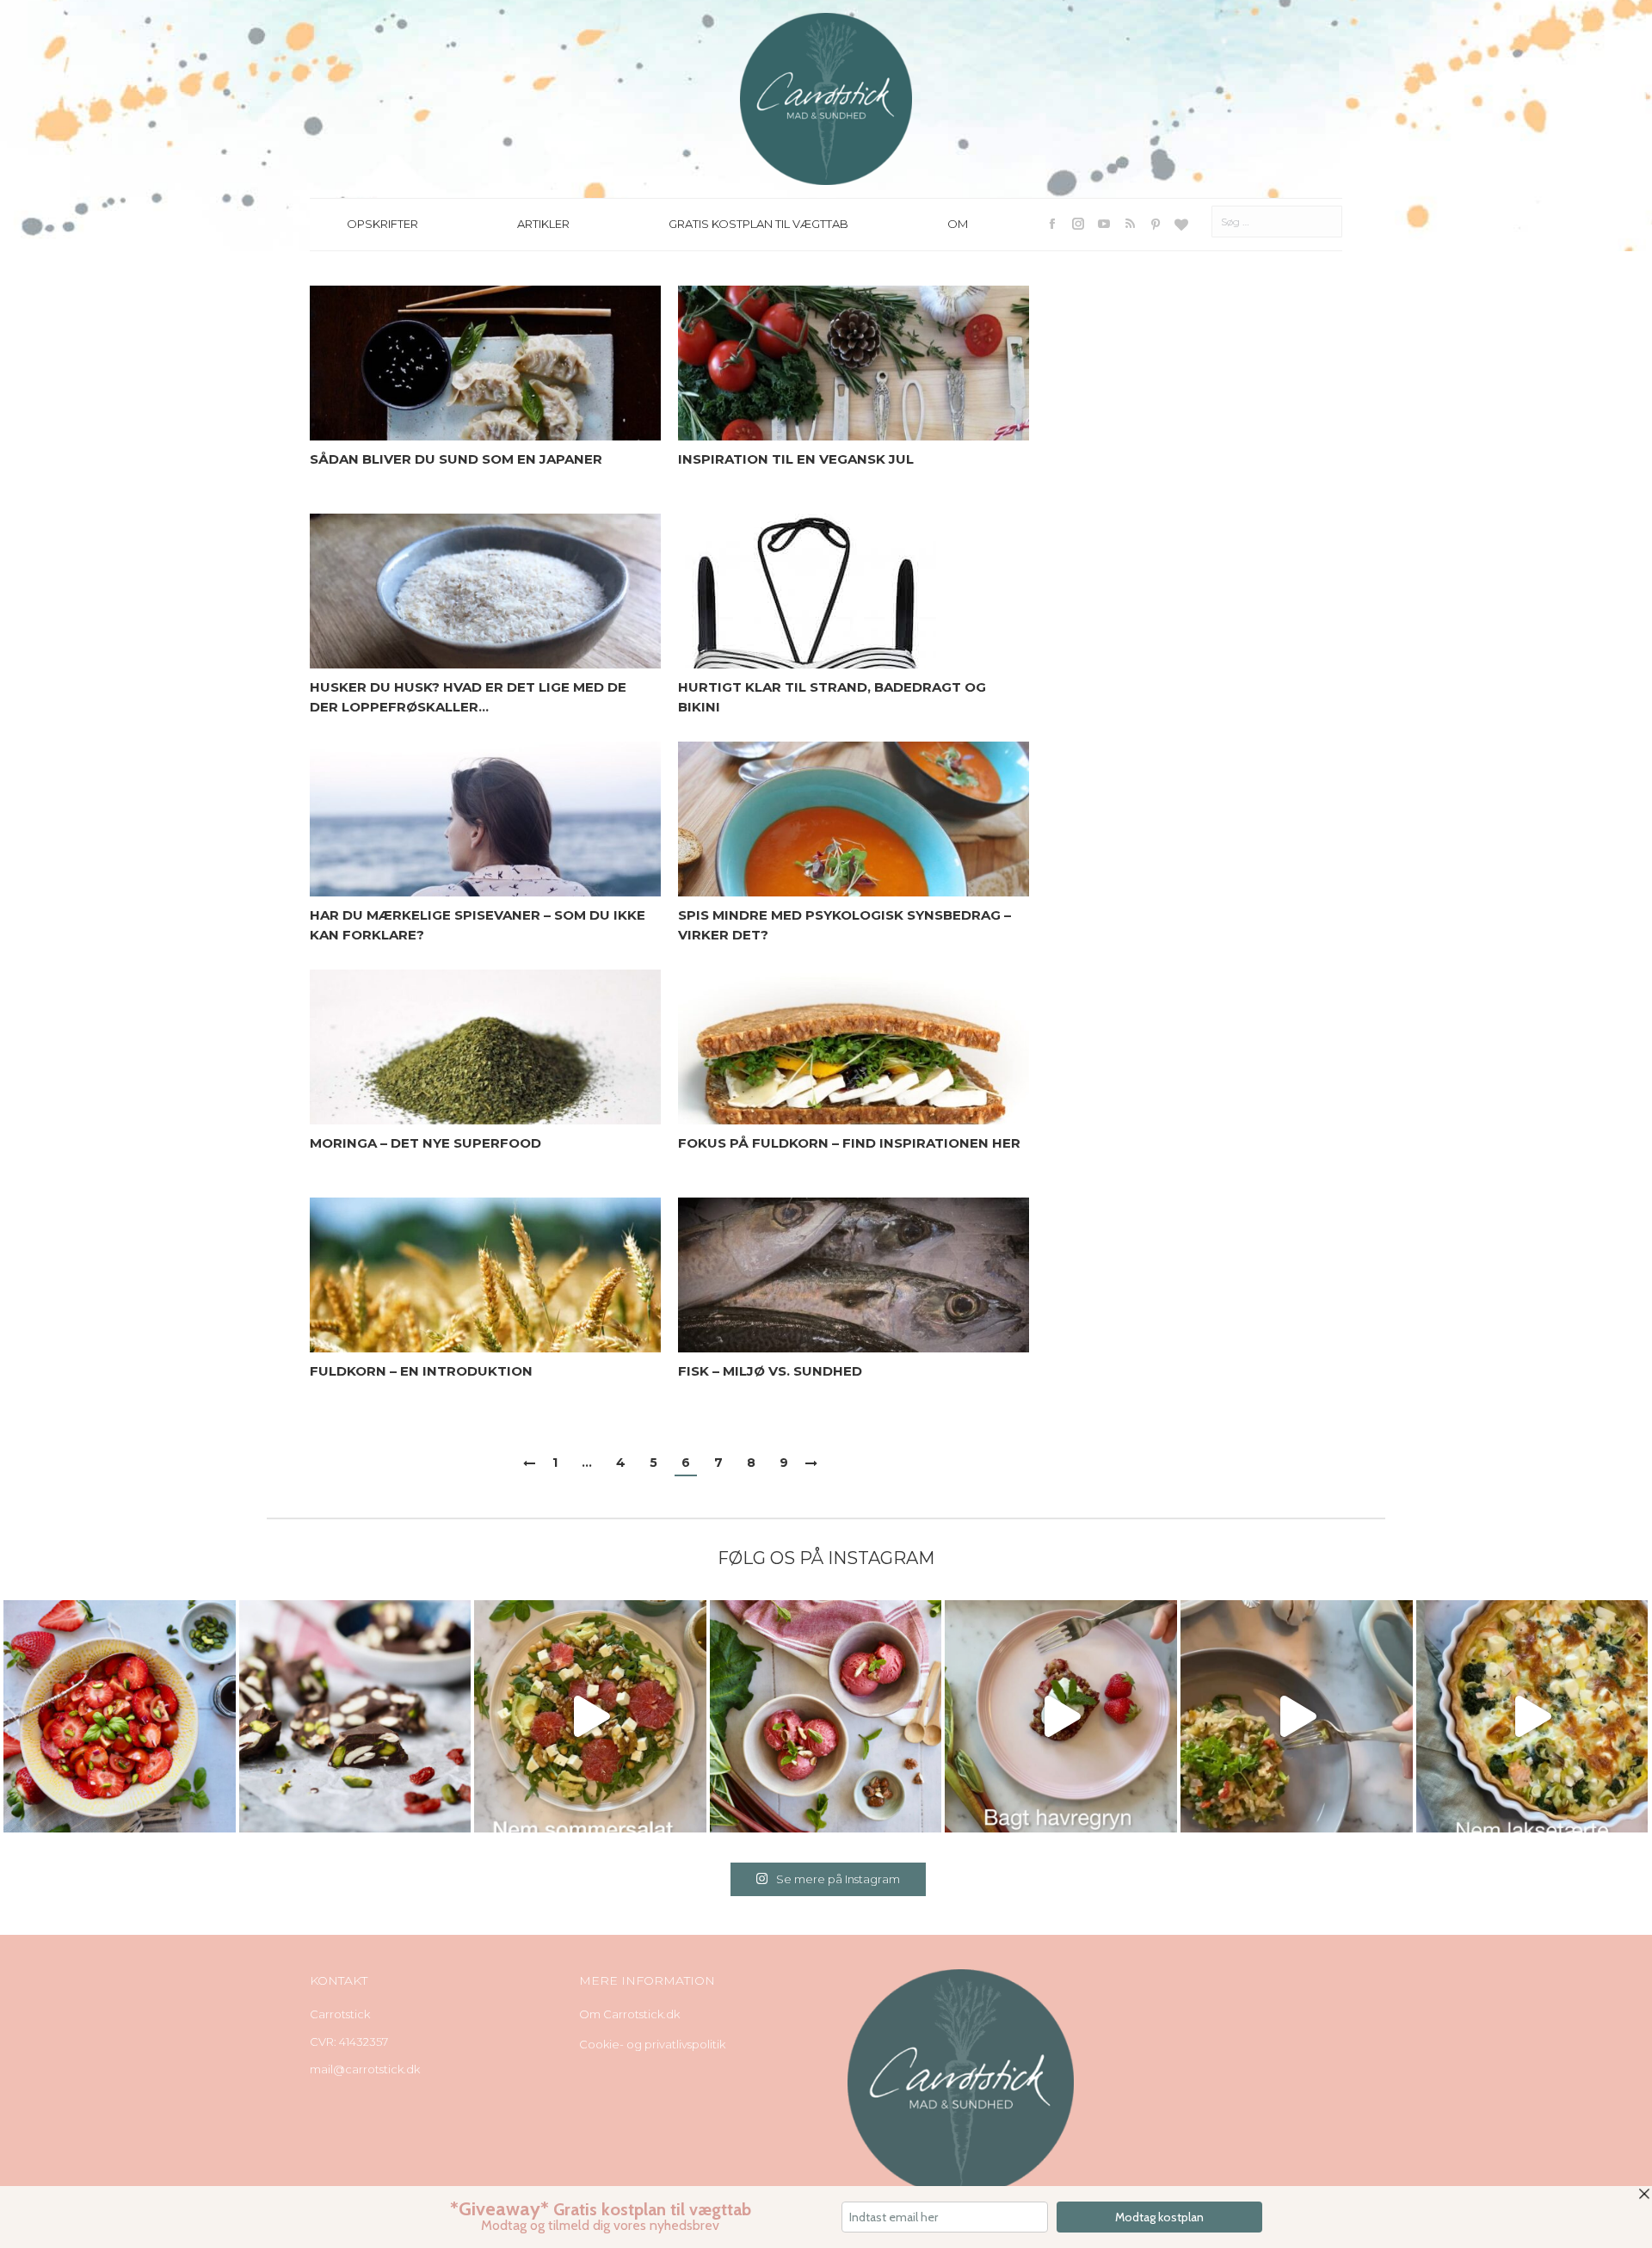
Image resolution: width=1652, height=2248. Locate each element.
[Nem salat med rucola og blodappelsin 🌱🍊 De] (590, 1716)
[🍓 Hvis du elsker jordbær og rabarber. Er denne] (1061, 1716)
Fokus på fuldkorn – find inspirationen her (849, 1143)
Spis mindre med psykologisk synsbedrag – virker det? (844, 925)
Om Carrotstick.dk (629, 2014)
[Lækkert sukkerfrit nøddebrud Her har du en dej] (355, 1716)
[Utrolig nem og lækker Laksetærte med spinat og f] (1532, 1716)
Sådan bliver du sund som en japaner (456, 459)
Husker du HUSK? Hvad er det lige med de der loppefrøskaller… (468, 697)
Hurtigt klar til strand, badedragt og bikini (832, 697)
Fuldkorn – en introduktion (421, 1371)
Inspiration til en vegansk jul (796, 459)
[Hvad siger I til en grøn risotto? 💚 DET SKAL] (1297, 1716)
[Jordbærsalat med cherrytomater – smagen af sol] (120, 1716)
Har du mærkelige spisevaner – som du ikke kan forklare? (478, 925)
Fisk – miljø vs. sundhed (770, 1371)
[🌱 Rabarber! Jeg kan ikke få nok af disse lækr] (826, 1716)
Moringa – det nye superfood (425, 1143)
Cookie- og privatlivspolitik (652, 2044)
